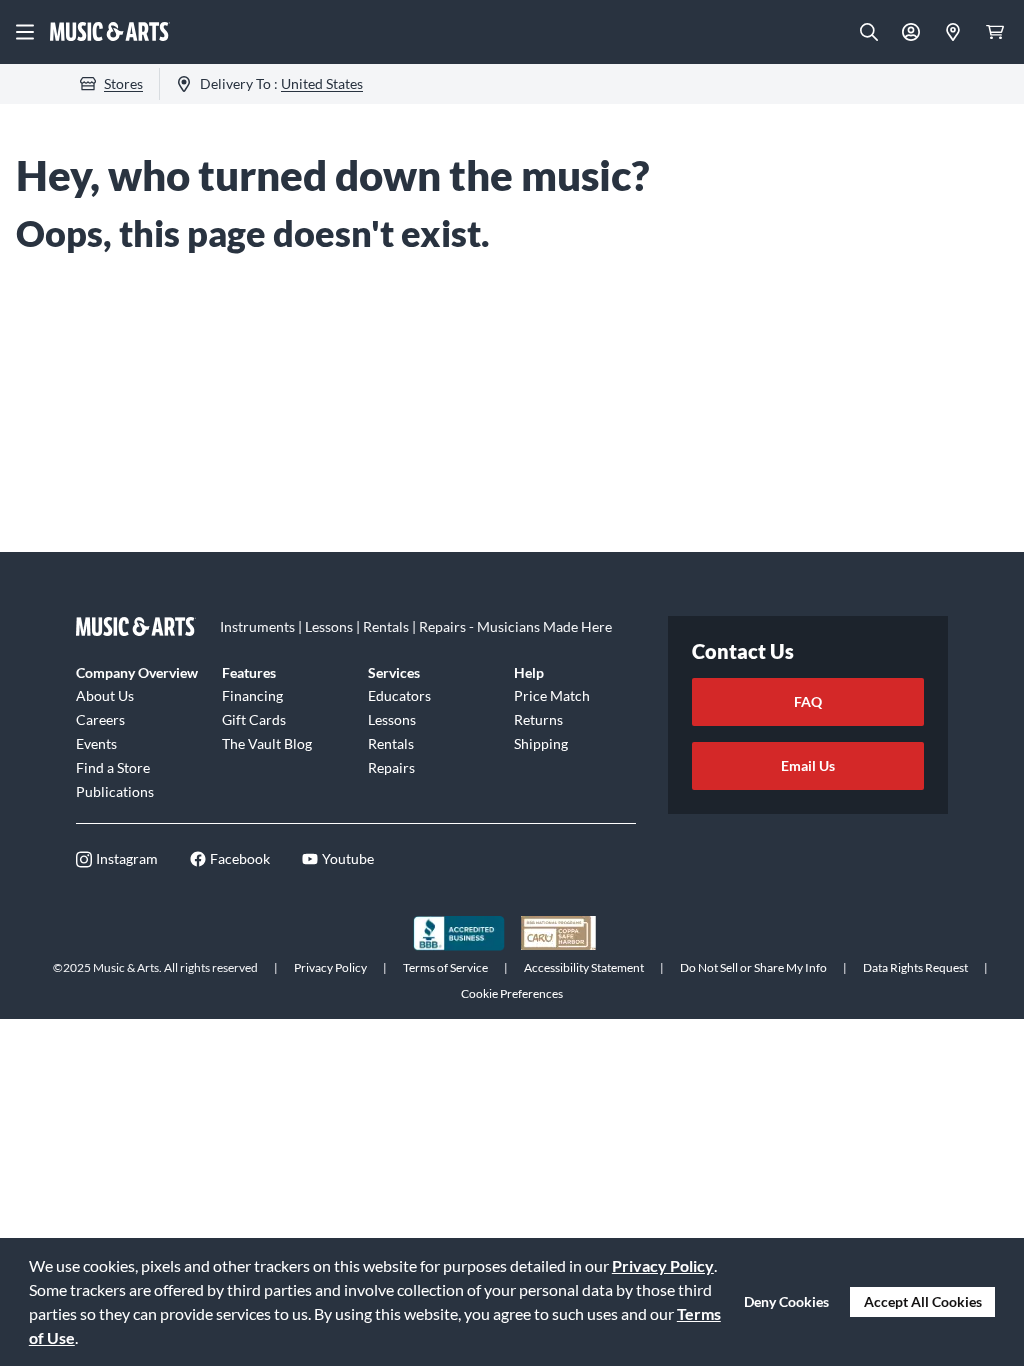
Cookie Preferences (512, 993)
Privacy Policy (663, 1265)
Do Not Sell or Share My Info (753, 967)
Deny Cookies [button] (786, 1301)
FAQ (808, 701)
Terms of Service (445, 967)
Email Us (808, 765)
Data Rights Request (915, 967)
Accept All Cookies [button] (923, 1301)
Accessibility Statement (584, 967)
